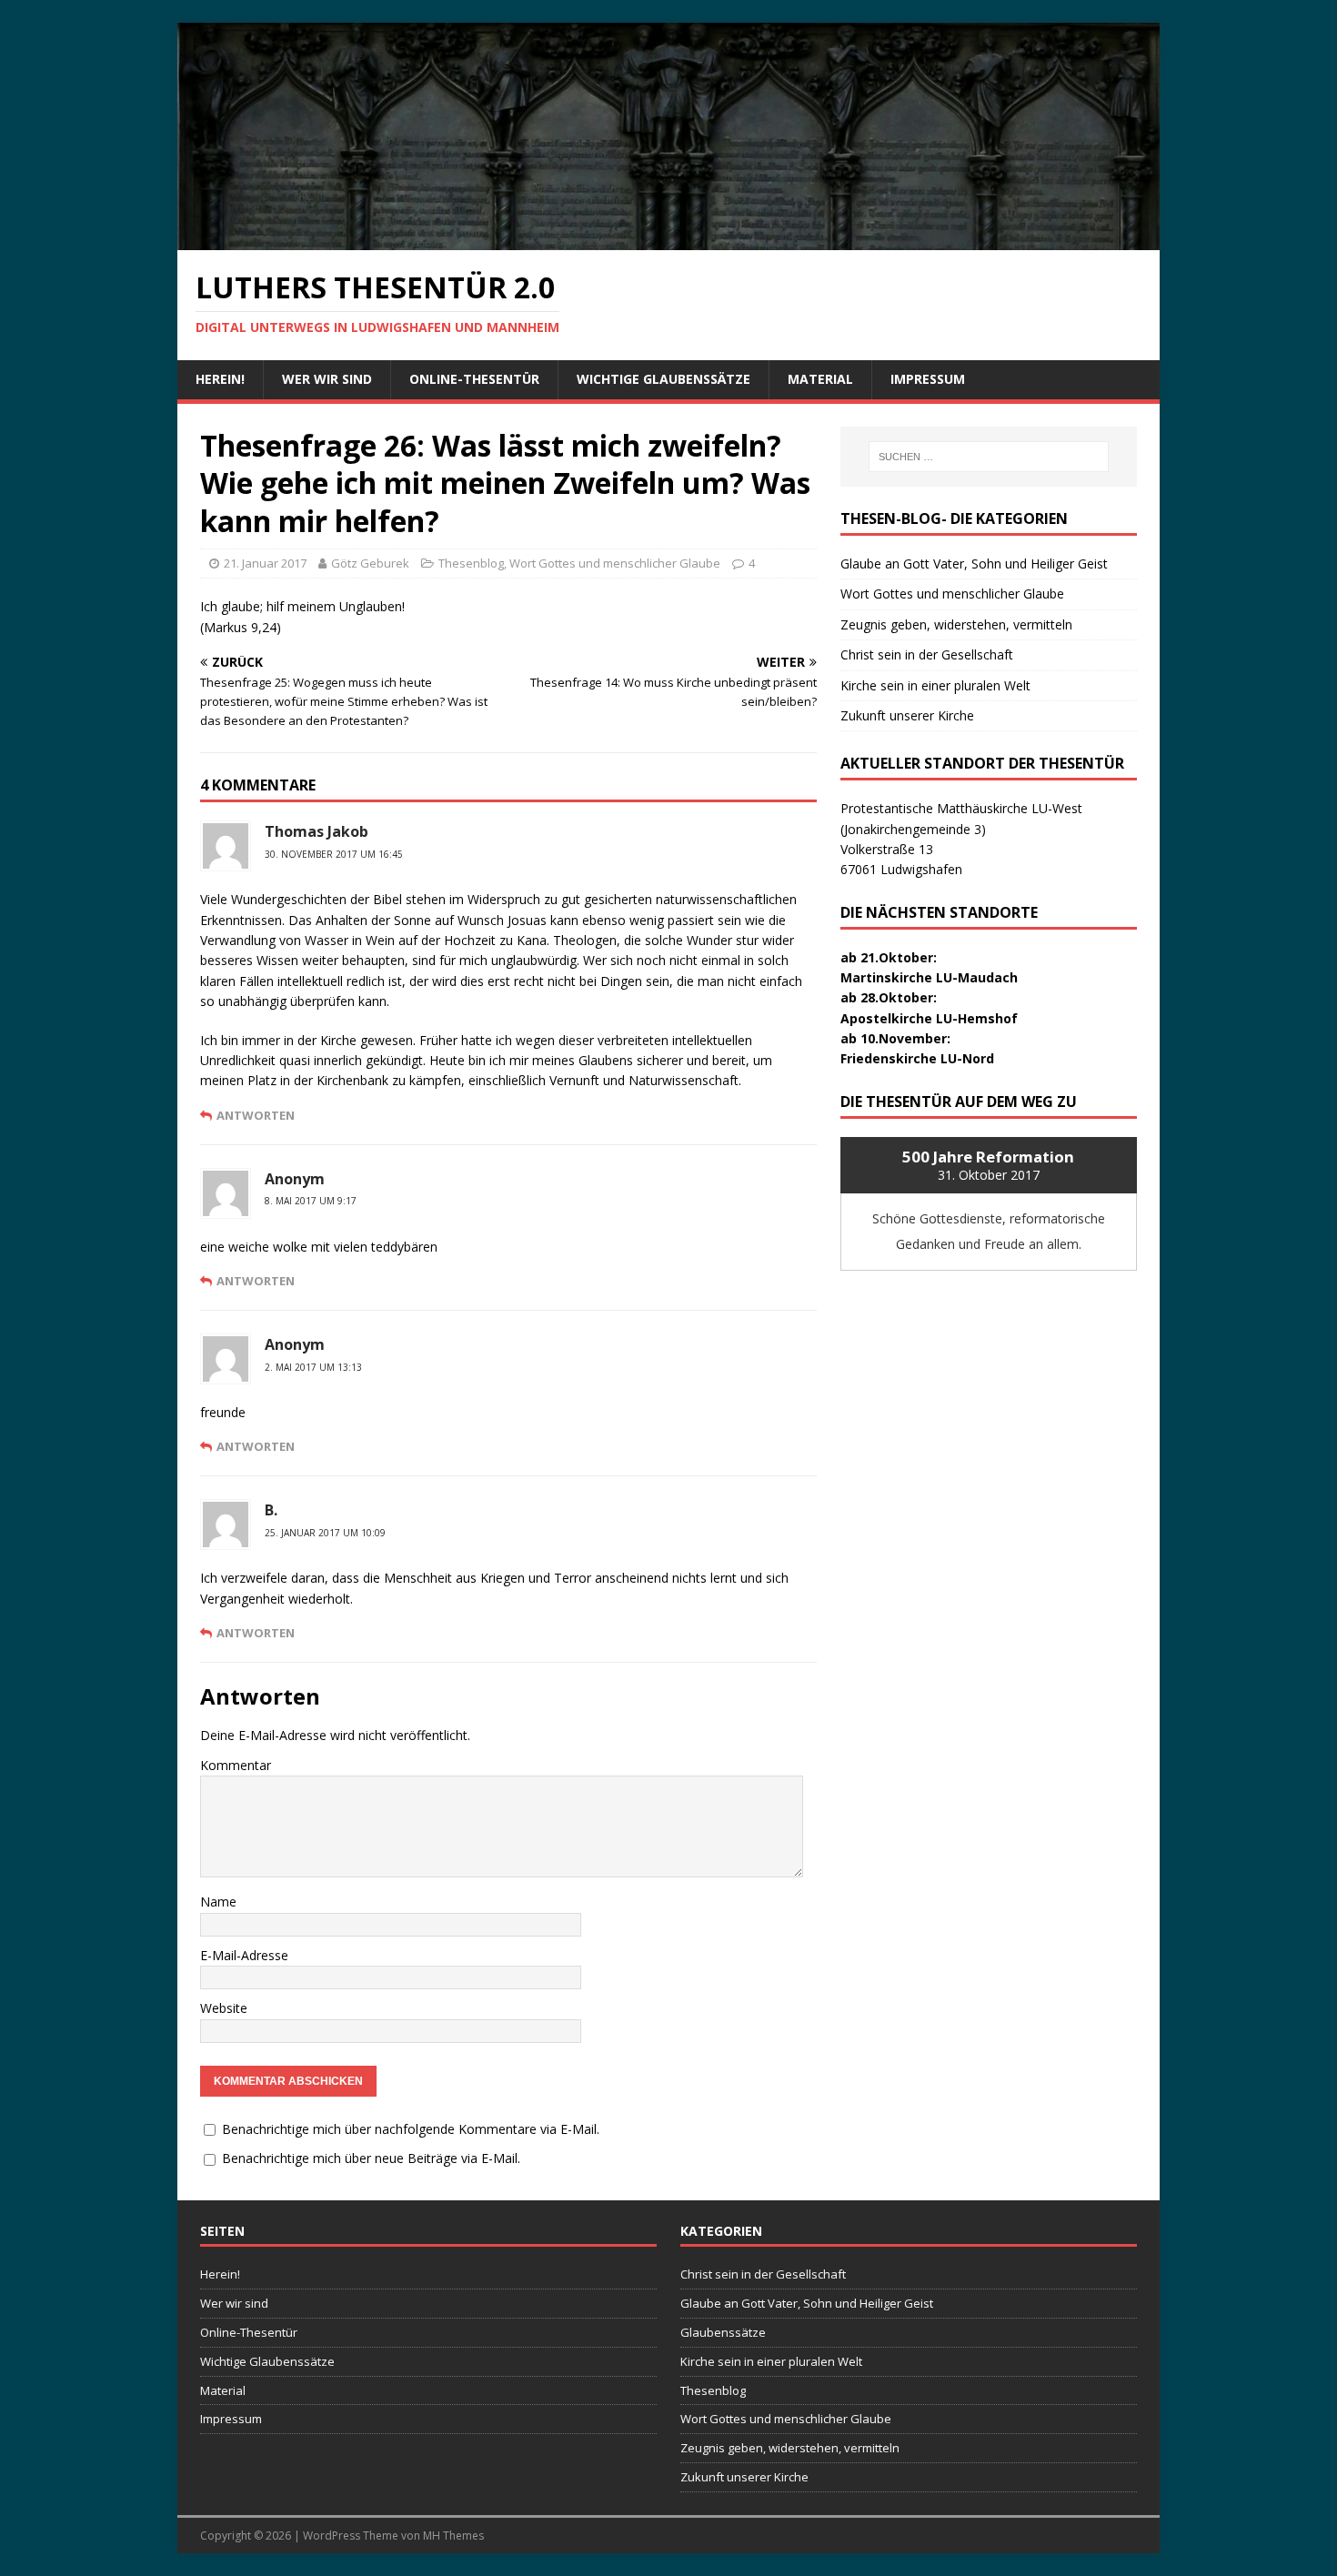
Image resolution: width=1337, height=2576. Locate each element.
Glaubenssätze (723, 2332)
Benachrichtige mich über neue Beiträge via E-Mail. (371, 2158)
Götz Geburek (370, 563)
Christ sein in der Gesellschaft (927, 654)
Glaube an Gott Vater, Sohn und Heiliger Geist (974, 563)
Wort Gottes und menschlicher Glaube (615, 563)
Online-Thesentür (474, 379)
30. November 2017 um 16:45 (334, 854)
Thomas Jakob (317, 831)
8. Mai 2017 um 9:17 (311, 1201)
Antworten (256, 1115)
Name (218, 1902)
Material (820, 379)
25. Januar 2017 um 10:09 (325, 1533)
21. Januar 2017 (265, 563)
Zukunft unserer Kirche (907, 715)
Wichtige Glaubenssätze (663, 379)
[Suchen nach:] (989, 457)
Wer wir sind (327, 379)
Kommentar (236, 1765)
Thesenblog (471, 563)
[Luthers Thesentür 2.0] (668, 239)
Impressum (928, 379)
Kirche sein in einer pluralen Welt (935, 685)
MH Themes (453, 2536)
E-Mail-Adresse (244, 1955)
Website (224, 2008)
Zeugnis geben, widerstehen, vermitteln (956, 624)
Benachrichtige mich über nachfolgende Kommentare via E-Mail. (411, 2129)
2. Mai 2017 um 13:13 (313, 1367)
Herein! (220, 379)
